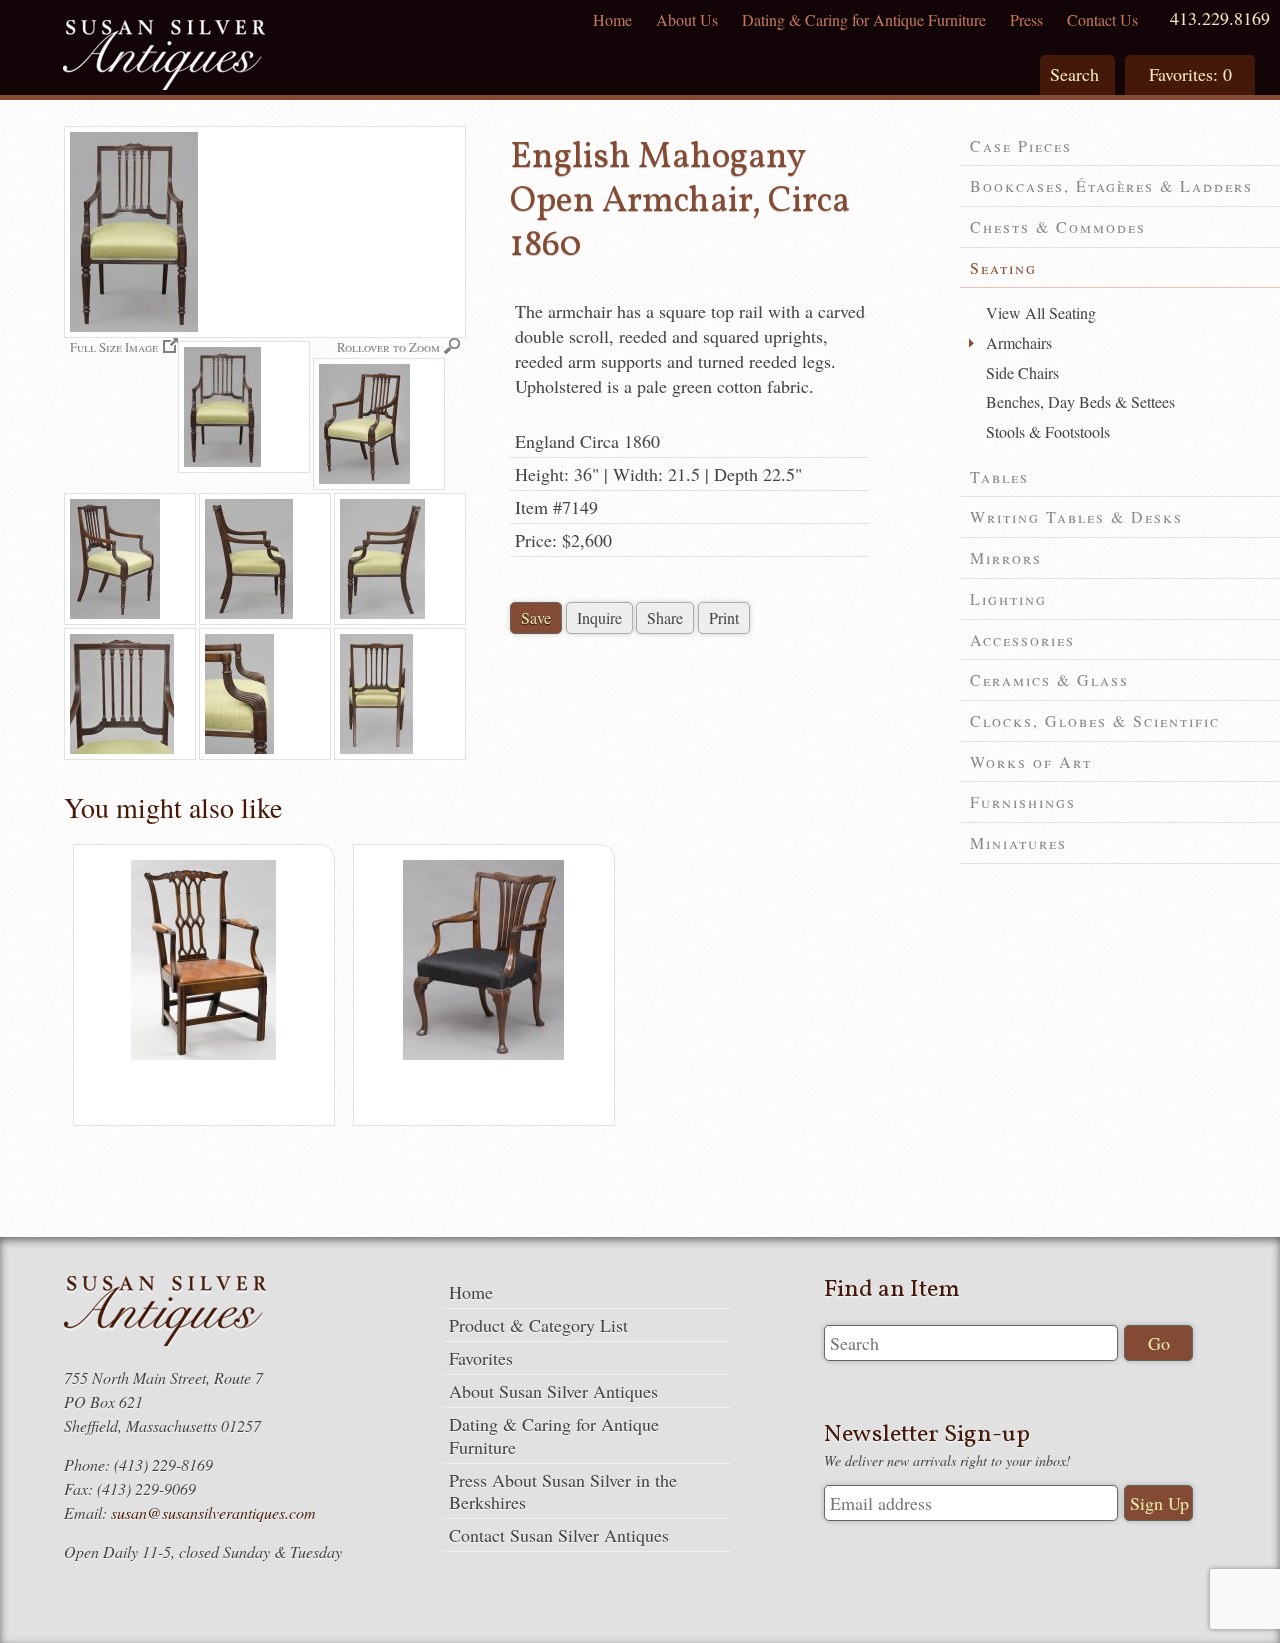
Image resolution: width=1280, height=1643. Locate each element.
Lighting (1008, 598)
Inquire (599, 617)
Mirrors (1006, 557)
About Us (687, 19)
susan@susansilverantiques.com (213, 1512)
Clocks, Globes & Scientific (1095, 720)
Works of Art (1031, 761)
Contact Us (1102, 19)
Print (724, 617)
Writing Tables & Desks (1076, 516)
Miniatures (1018, 842)
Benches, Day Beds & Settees (1080, 401)
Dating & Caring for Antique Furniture (864, 19)
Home (612, 19)
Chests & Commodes (1058, 226)
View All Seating (1041, 312)
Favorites (481, 1358)
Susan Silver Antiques (164, 57)
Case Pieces (1021, 145)
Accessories (1022, 639)
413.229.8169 (1220, 18)
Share (665, 617)
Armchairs (1019, 342)
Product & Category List (538, 1325)
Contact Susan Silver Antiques (559, 1535)
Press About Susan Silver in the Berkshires (563, 1491)
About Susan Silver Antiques (553, 1391)
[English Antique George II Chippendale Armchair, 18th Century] (483, 1055)
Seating (1003, 267)
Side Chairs (1022, 372)
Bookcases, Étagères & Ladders (1111, 185)
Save (536, 617)
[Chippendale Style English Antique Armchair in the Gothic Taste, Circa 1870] (203, 1055)
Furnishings (1023, 801)
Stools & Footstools (1048, 431)
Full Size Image (114, 346)
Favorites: (1190, 74)
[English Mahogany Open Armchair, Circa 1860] (244, 407)
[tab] (1120, 146)
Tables (999, 476)
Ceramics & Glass (1049, 679)
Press (1026, 19)
